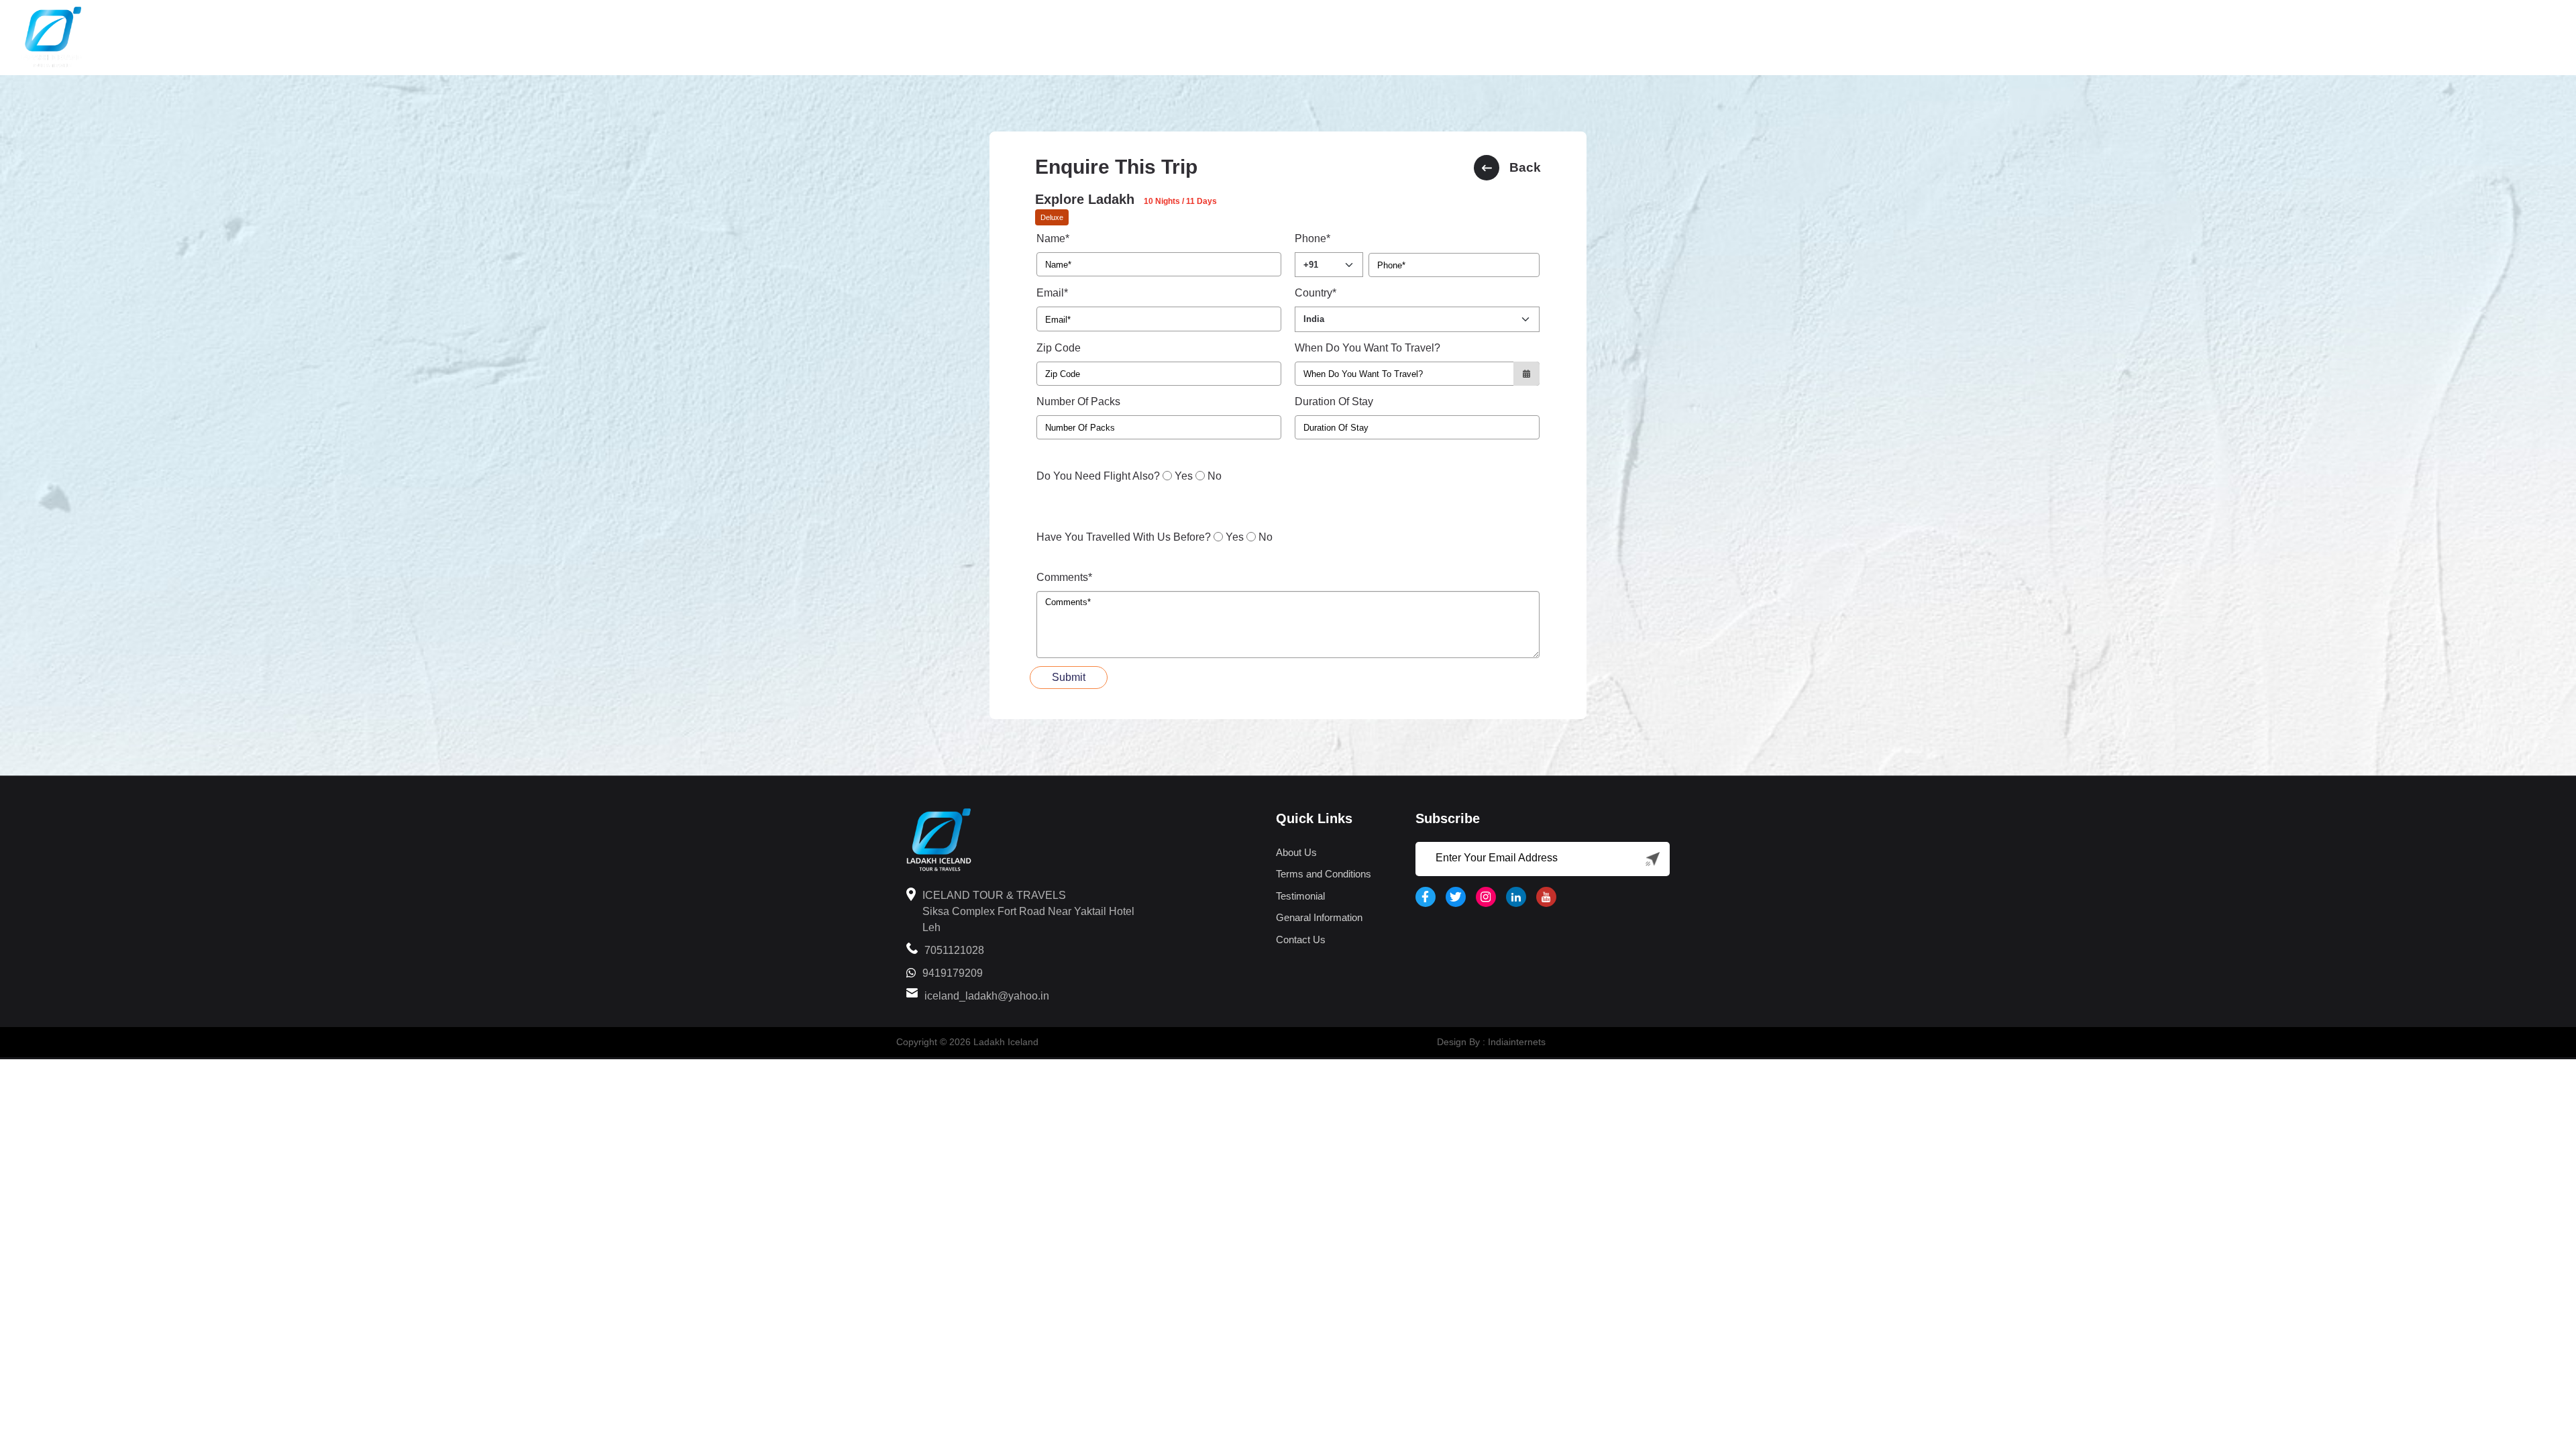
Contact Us (1301, 940)
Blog (2454, 38)
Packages (2316, 38)
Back (1525, 167)
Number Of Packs (1078, 401)
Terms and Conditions (1324, 874)
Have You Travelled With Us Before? (1124, 537)
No (1215, 476)
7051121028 (954, 950)
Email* (1052, 293)
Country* (1316, 293)
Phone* (1312, 238)
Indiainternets (1517, 1042)
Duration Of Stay (1334, 401)
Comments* (1064, 577)
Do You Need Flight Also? (1098, 476)
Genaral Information (1319, 917)
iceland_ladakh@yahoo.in (987, 996)
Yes (1184, 476)
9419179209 (953, 973)
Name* (1053, 238)
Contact (2521, 38)
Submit (1069, 677)
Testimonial (1300, 896)
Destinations (2219, 38)
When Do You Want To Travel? (1367, 348)
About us (2391, 38)
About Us (1296, 852)
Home (2145, 38)
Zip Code (1059, 348)
